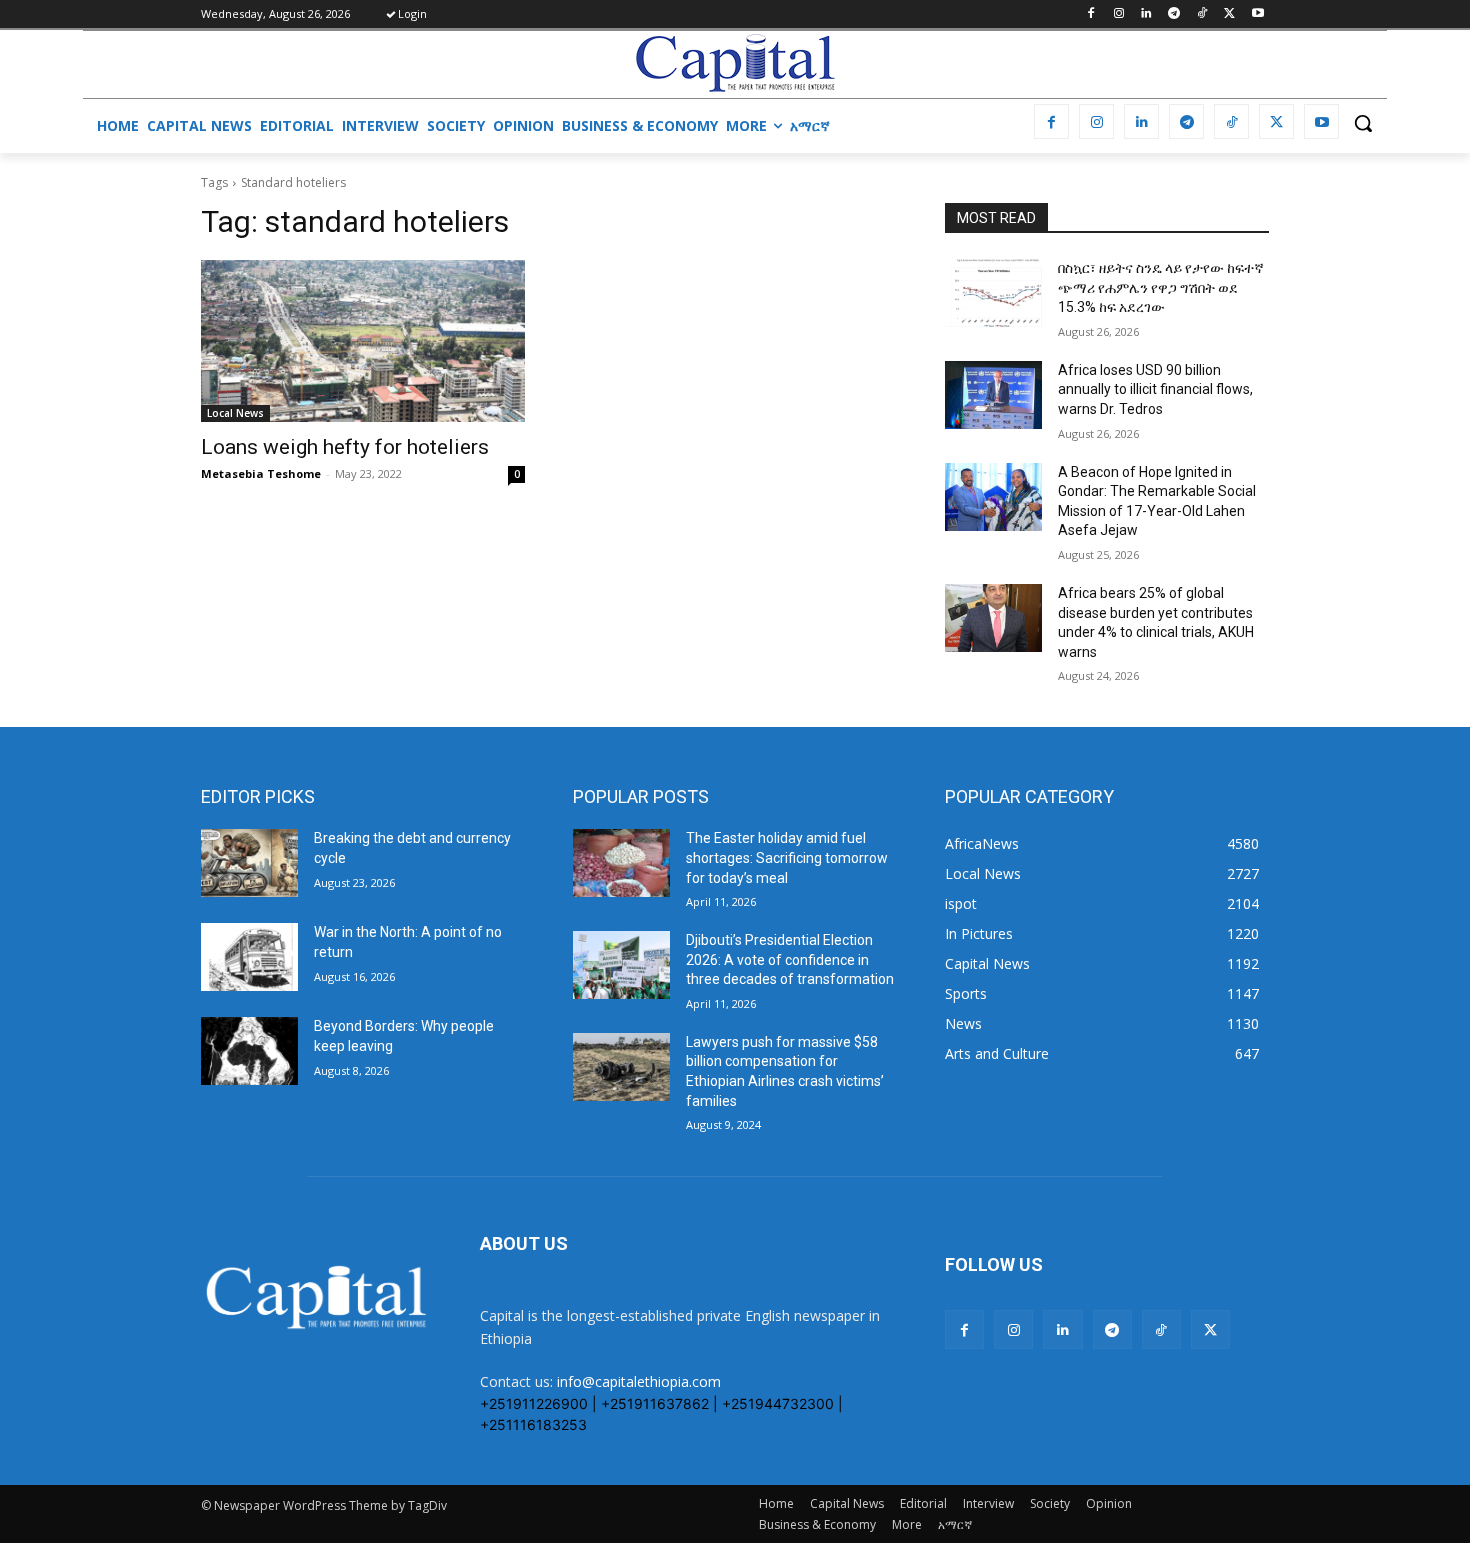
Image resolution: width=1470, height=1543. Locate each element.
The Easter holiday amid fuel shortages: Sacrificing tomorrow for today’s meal (787, 857)
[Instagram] (1118, 14)
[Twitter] (1229, 14)
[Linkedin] (1146, 14)
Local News (235, 413)
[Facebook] (1090, 14)
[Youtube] (1257, 14)
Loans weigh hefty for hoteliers (345, 447)
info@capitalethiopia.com (639, 1381)
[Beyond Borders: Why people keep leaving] (249, 1051)
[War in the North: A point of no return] (249, 957)
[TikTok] (1202, 14)
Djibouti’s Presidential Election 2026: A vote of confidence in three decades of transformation (790, 959)
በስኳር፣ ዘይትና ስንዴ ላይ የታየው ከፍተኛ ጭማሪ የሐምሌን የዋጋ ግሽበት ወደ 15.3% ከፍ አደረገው (1161, 287)
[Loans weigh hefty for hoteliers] (363, 341)
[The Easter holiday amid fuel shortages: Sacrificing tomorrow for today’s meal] (621, 863)
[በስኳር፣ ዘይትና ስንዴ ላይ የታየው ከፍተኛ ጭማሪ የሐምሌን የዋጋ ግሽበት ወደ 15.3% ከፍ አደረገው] (993, 293)
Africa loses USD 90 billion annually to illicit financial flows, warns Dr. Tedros (1155, 389)
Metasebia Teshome (261, 473)
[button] (1363, 123)
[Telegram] (1174, 14)
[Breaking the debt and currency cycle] (249, 863)
